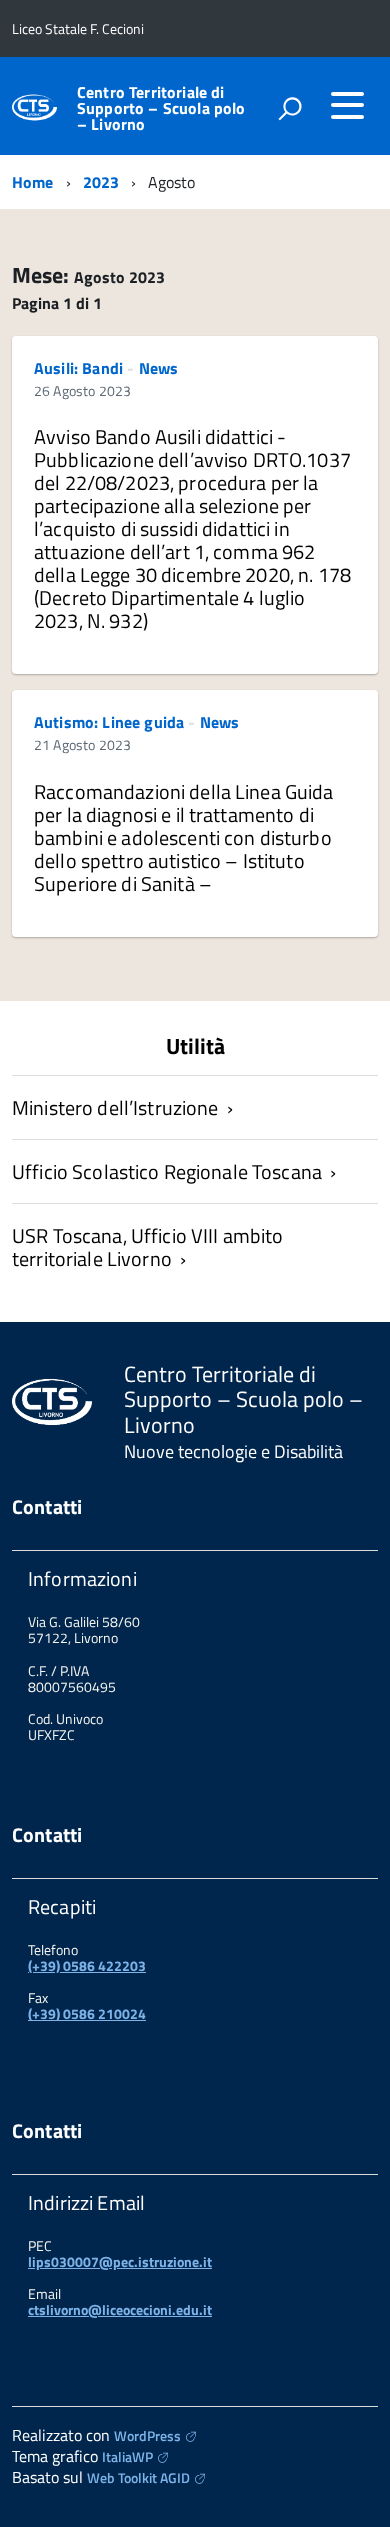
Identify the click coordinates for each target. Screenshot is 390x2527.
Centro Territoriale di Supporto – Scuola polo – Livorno (161, 108)
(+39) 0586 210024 (87, 2013)
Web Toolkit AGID (138, 2477)
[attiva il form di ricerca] (290, 108)
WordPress (147, 2435)
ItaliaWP (127, 2456)
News (159, 368)
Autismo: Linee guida (109, 722)
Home (33, 182)
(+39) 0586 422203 (87, 1965)
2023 (101, 182)
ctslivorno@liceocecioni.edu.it (120, 2309)
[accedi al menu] (347, 105)
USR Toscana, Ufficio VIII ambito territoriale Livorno (147, 1247)
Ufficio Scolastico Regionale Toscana (167, 1171)
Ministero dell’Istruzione (115, 1107)
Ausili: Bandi (78, 368)
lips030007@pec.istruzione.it (120, 2261)
